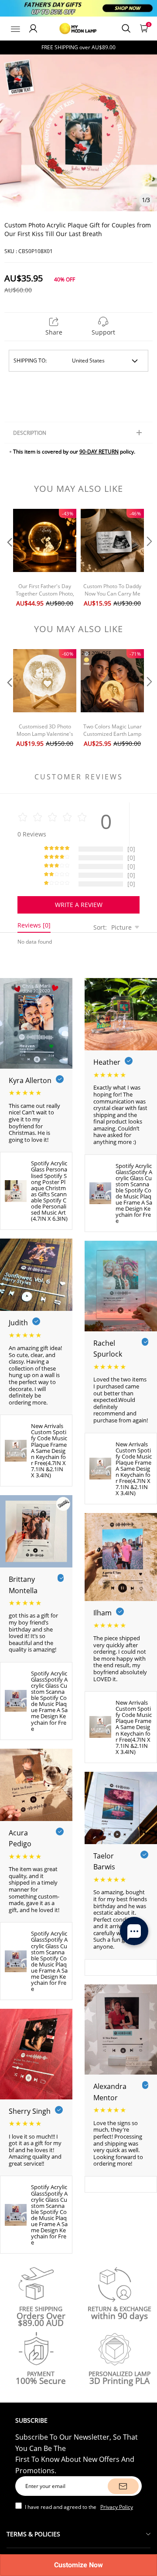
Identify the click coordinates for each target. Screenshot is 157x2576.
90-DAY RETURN (99, 452)
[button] (9, 559)
